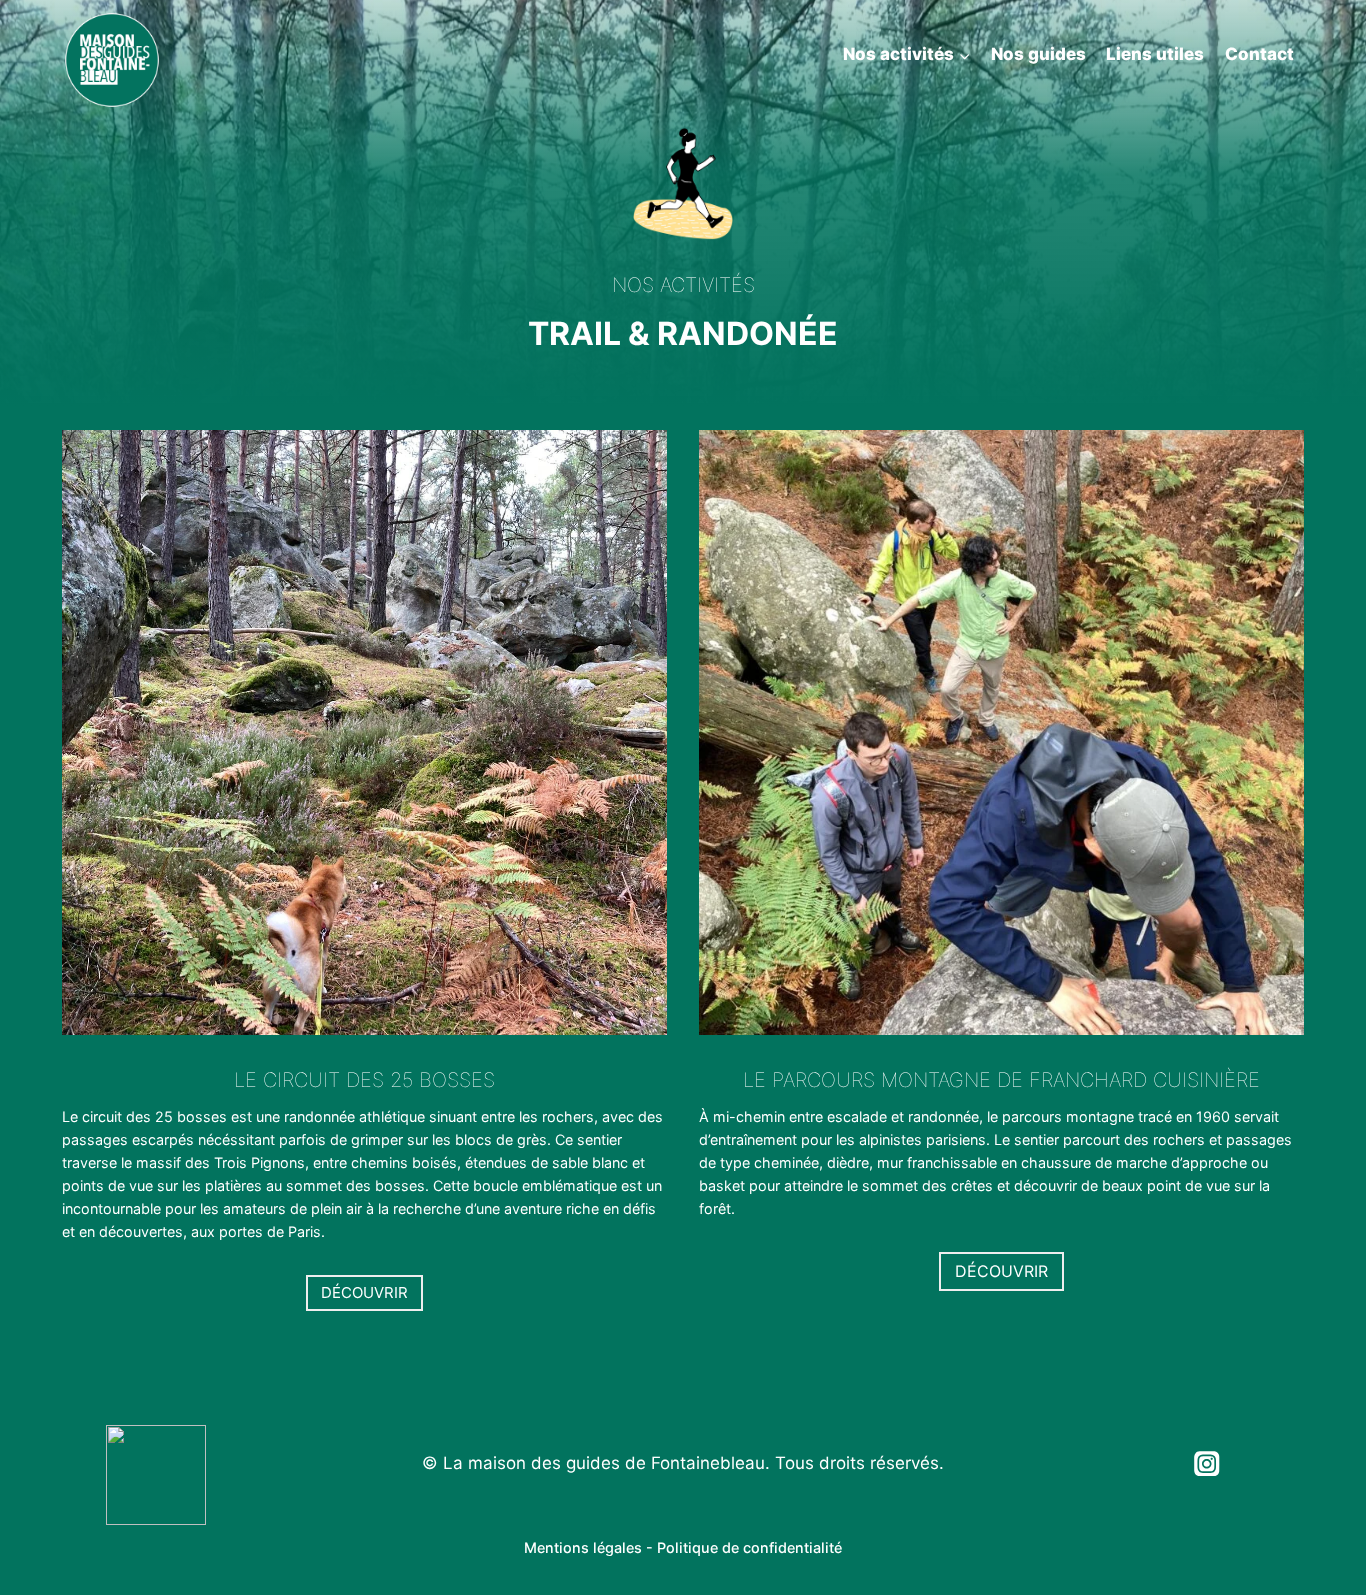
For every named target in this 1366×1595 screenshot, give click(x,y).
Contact (1259, 54)
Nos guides (1038, 54)
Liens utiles (1155, 54)
